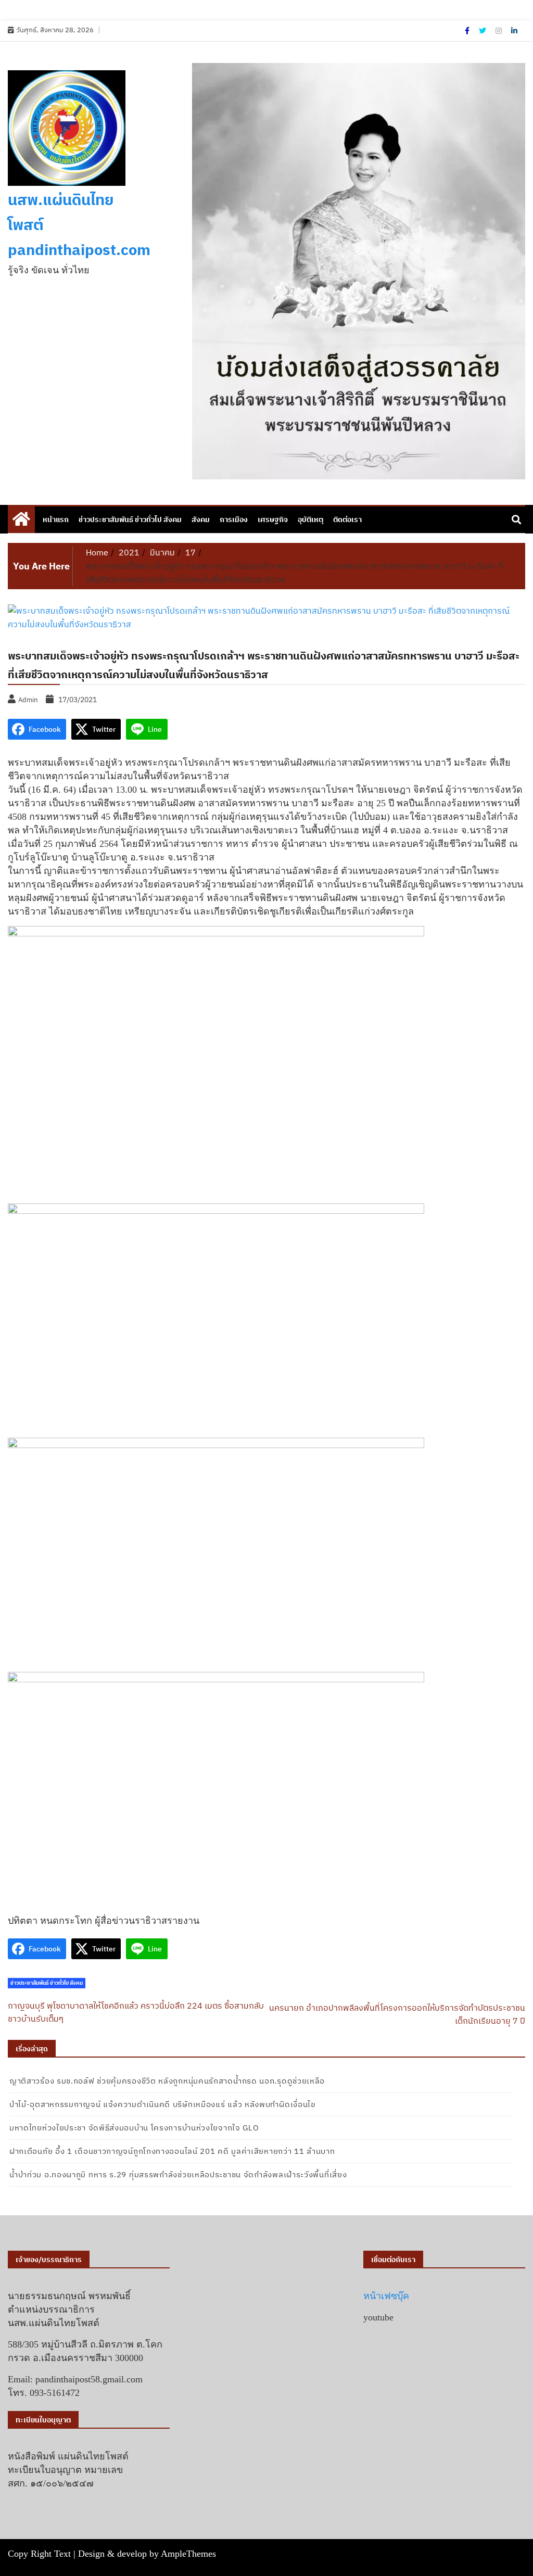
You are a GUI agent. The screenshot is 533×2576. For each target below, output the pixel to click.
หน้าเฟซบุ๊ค (386, 2296)
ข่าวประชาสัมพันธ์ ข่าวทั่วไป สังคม (130, 519)
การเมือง (234, 519)
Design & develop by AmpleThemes (147, 2554)
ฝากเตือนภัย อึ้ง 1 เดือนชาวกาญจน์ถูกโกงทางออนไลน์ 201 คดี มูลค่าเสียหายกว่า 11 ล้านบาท (172, 2151)
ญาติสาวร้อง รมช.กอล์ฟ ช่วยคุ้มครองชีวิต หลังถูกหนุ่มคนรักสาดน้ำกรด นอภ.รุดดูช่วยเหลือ (167, 2081)
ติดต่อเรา (347, 519)
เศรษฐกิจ (273, 519)
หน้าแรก (56, 519)
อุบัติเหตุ (310, 519)
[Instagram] (499, 31)
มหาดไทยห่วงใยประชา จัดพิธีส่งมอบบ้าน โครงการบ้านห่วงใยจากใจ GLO (134, 2128)
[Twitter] (483, 31)
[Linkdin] (514, 31)
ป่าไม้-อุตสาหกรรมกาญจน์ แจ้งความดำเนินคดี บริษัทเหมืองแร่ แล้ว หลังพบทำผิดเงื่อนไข (162, 2104)
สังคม (201, 519)
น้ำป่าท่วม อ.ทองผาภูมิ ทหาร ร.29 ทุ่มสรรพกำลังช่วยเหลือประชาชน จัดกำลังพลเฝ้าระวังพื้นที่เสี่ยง (178, 2174)
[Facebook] (468, 31)
